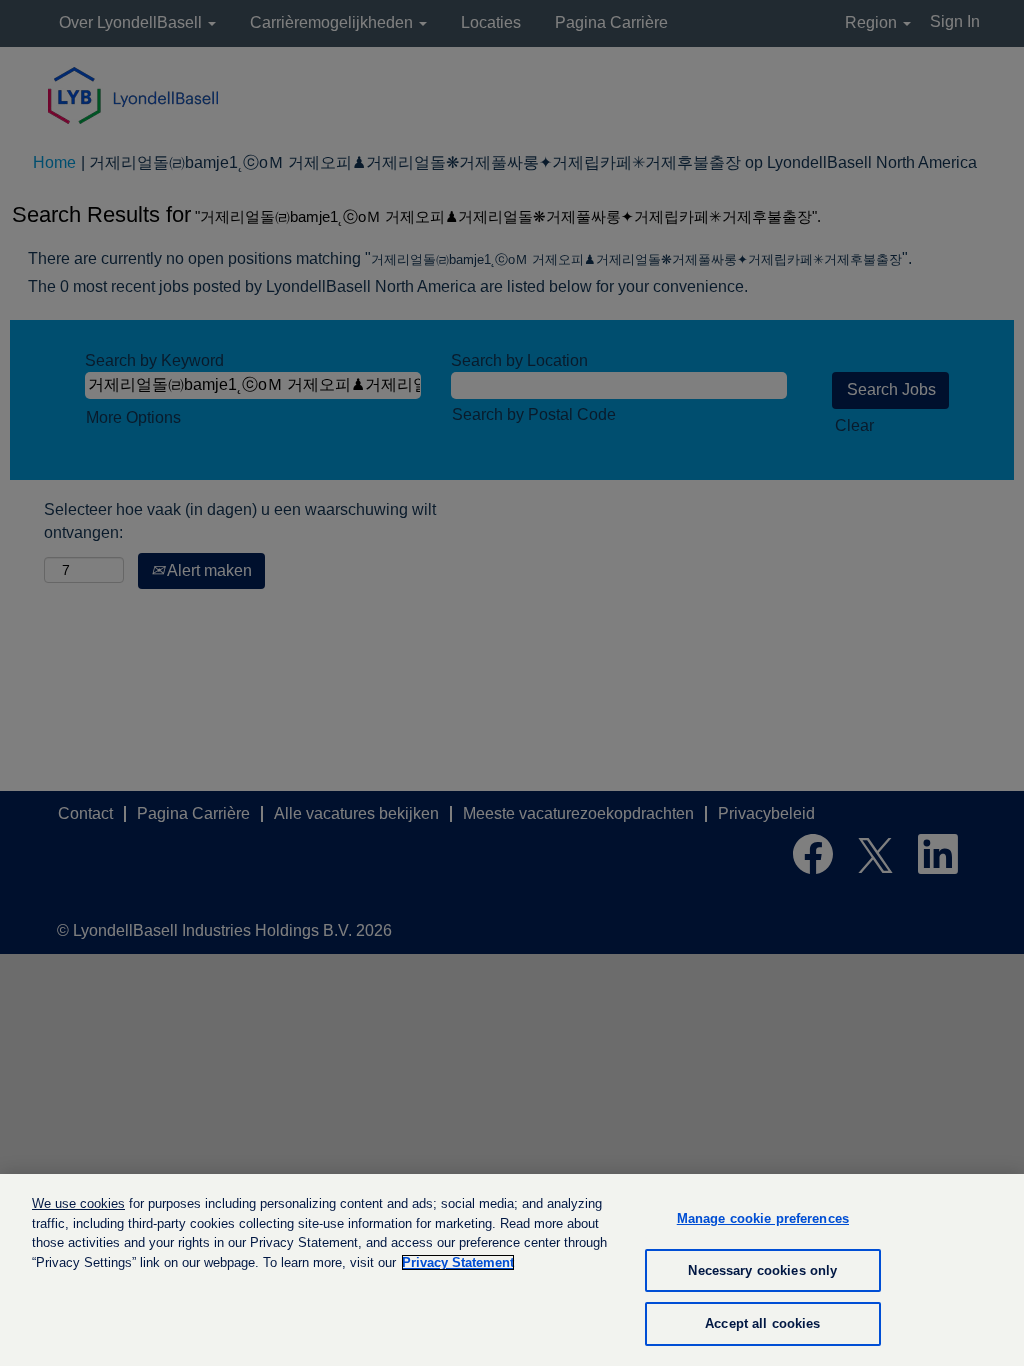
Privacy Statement (458, 1262)
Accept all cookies (762, 1323)
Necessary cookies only (762, 1270)
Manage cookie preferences (763, 1218)
